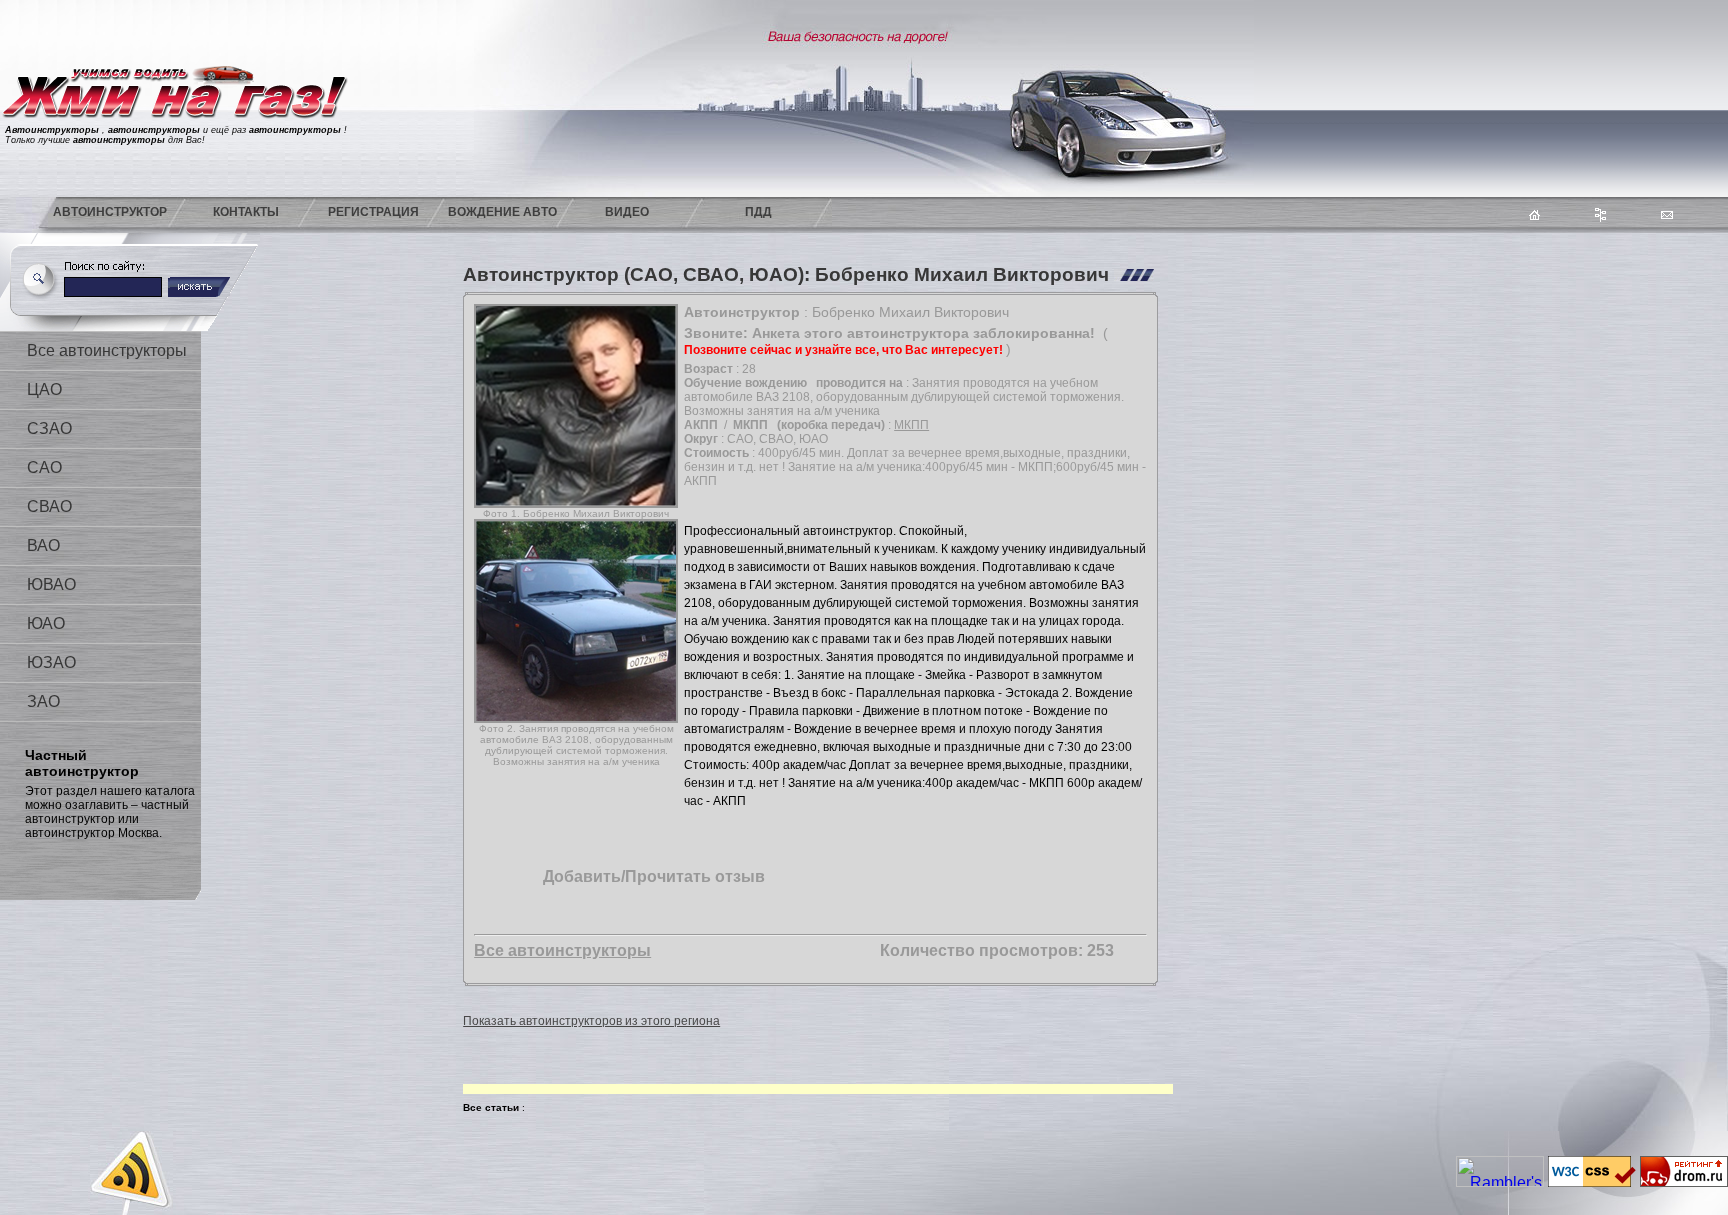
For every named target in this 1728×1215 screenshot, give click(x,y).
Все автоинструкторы (107, 350)
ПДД (758, 212)
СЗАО (49, 428)
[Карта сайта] (1600, 216)
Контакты (246, 212)
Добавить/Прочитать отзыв (654, 876)
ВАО (43, 545)
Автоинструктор (110, 212)
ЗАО (43, 701)
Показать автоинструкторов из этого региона (591, 1021)
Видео (627, 212)
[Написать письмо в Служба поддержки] (1667, 213)
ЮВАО (51, 584)
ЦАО (44, 389)
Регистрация (373, 212)
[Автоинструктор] (175, 191)
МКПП (911, 425)
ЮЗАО (51, 662)
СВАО (49, 506)
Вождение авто (502, 212)
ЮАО (46, 623)
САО (44, 467)
